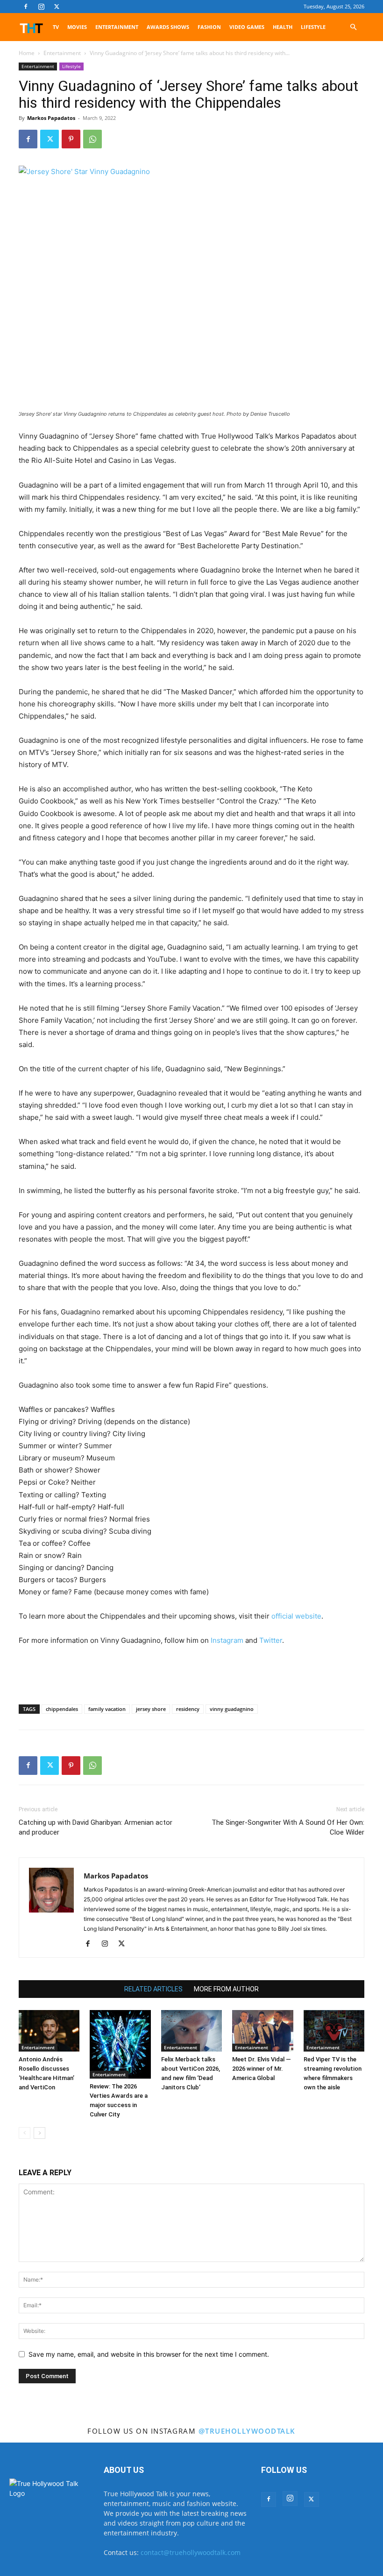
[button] (353, 27)
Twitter (271, 1640)
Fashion (209, 27)
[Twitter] (57, 7)
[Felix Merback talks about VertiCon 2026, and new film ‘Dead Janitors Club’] (191, 2031)
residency (188, 1709)
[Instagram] (41, 7)
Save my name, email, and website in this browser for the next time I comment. (149, 2354)
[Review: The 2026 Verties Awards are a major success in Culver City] (120, 2044)
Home (27, 53)
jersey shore (151, 1709)
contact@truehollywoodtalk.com (191, 2552)
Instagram (227, 1640)
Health (283, 27)
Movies (77, 27)
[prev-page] (25, 2133)
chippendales (62, 1709)
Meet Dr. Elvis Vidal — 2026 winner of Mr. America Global (262, 2069)
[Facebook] (26, 7)
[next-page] (39, 2133)
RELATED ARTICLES (153, 1989)
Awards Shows (168, 27)
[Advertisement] (191, 1673)
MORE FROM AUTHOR (226, 1989)
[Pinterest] (71, 139)
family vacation (107, 1709)
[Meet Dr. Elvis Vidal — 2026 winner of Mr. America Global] (262, 2031)
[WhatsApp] (92, 139)
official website (296, 1616)
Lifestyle (313, 27)
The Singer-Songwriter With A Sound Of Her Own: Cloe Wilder (288, 1827)
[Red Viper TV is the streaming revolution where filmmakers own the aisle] (334, 2031)
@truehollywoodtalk (247, 2431)
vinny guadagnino (232, 1709)
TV (56, 27)
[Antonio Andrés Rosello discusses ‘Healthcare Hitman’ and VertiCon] (49, 2031)
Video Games (247, 27)
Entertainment (117, 27)
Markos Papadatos (51, 118)
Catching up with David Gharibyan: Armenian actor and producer (96, 1827)
